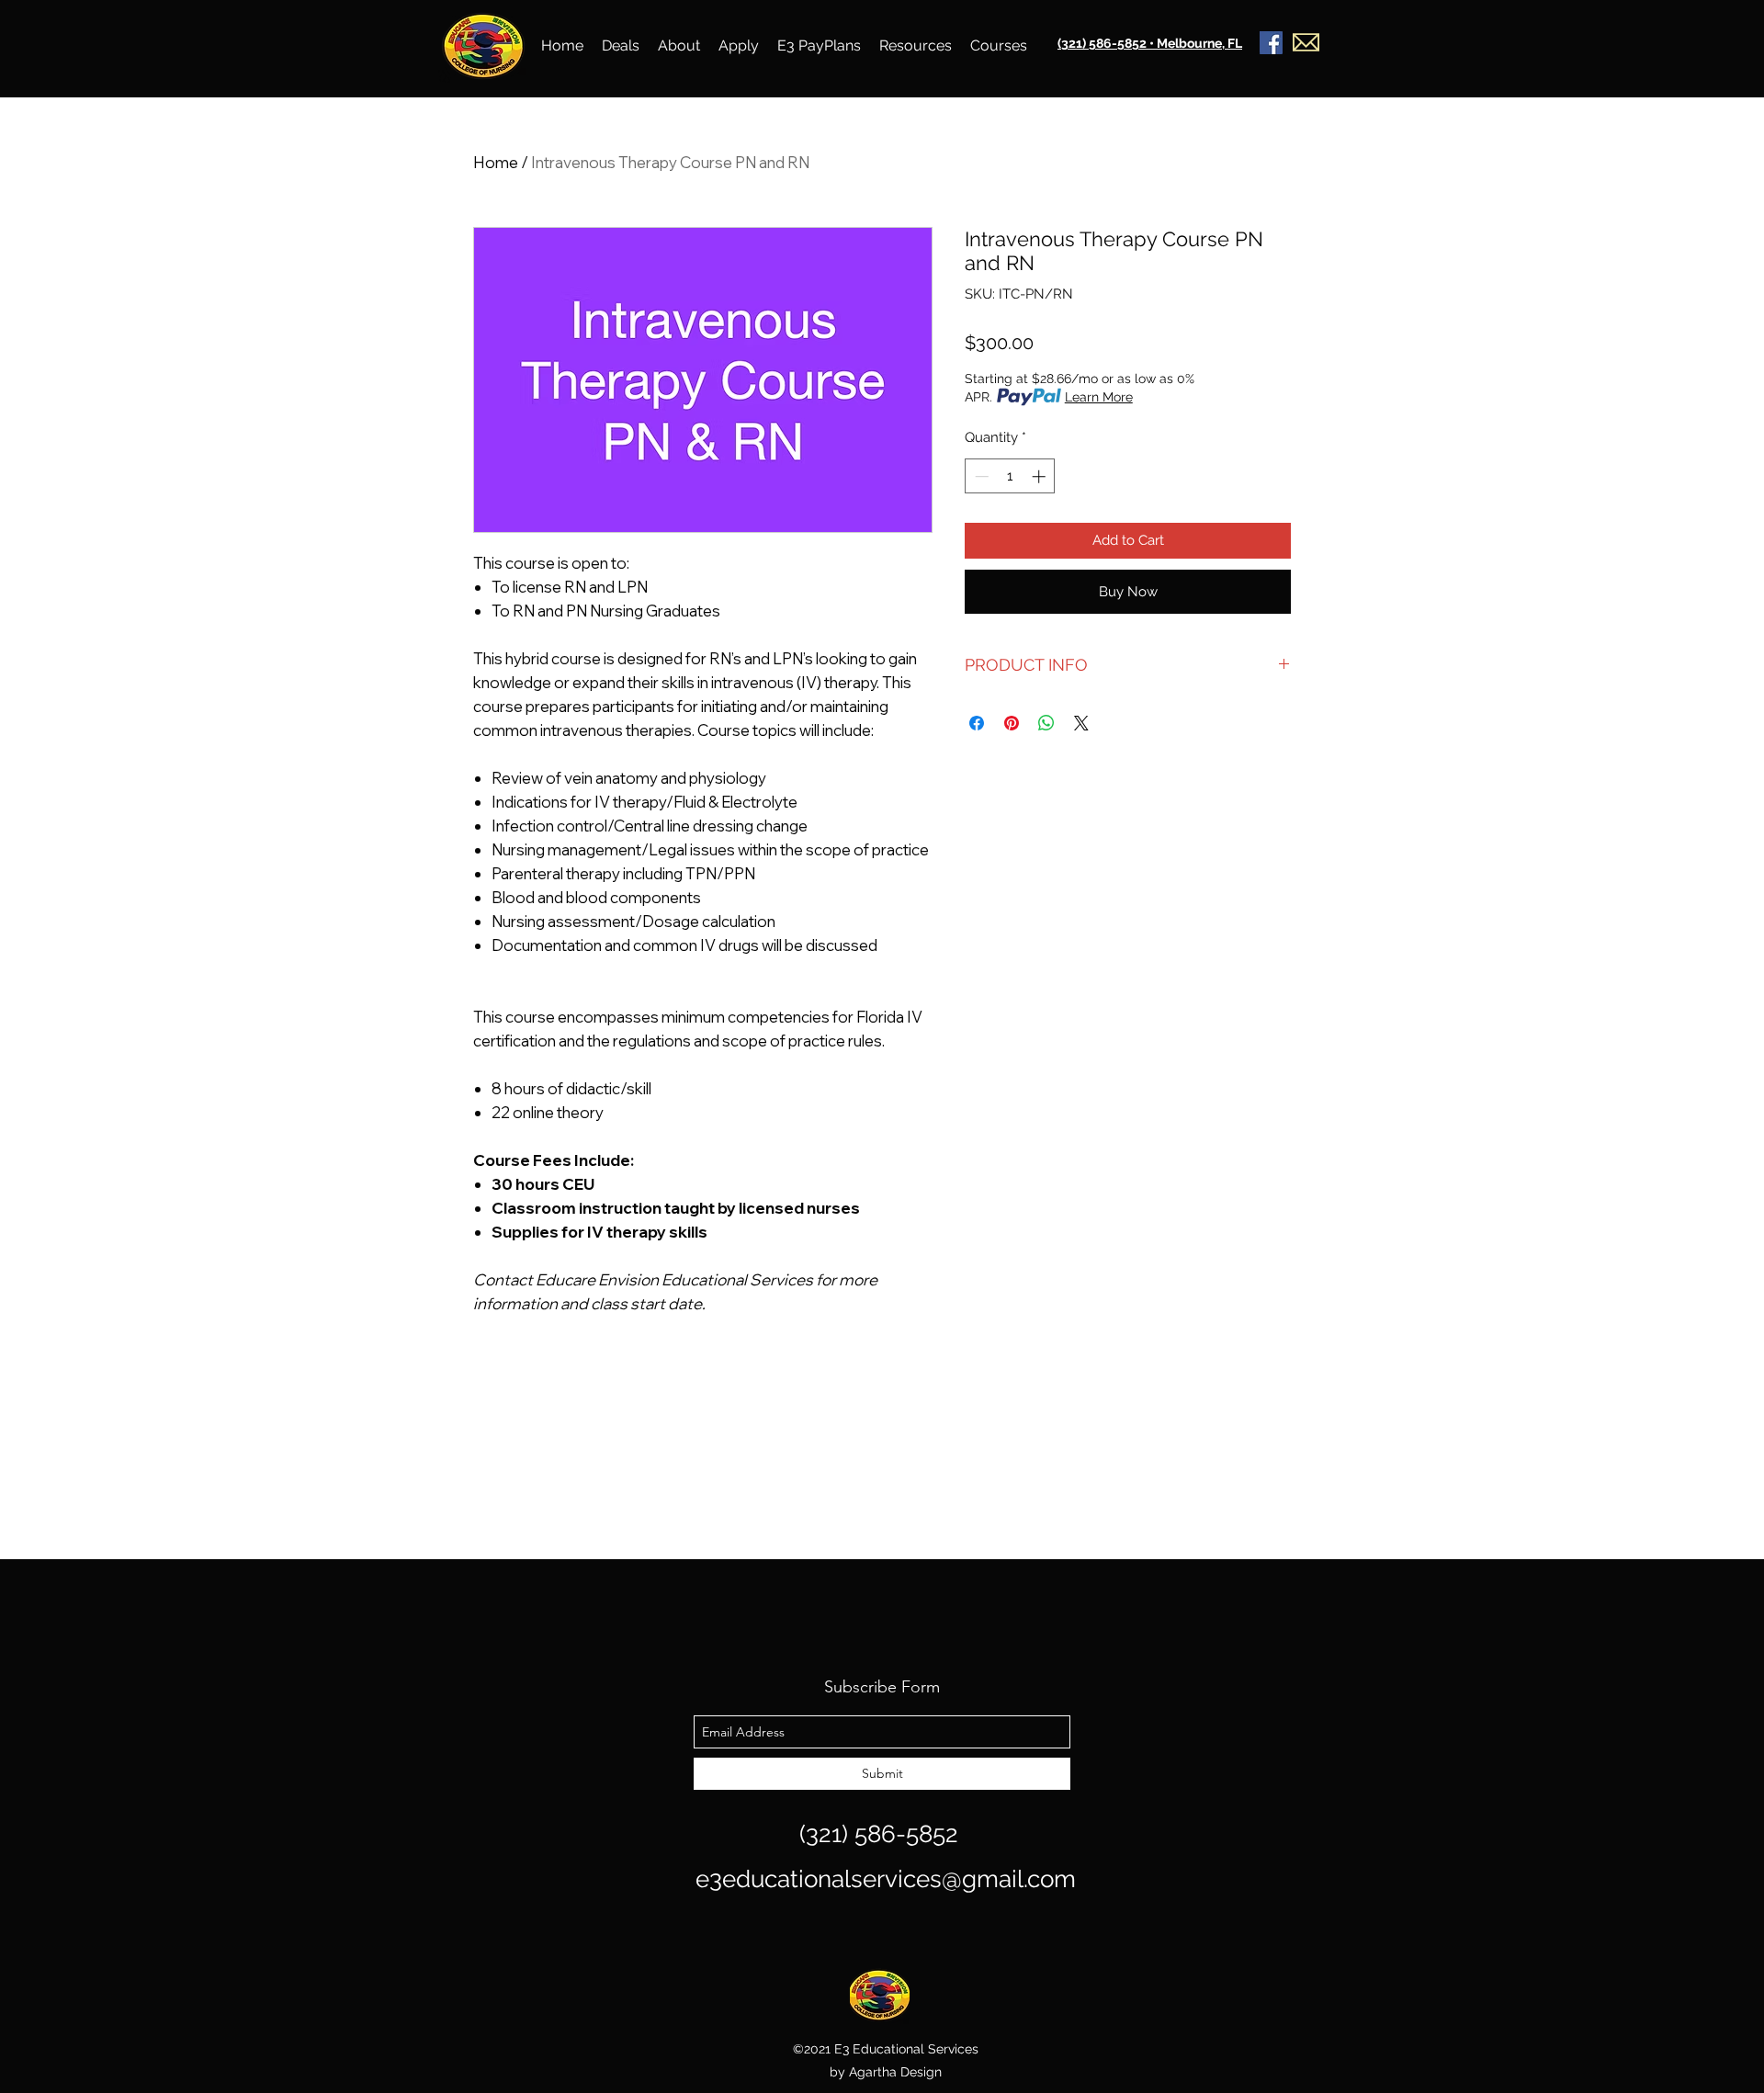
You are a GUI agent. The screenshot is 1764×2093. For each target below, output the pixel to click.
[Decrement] (980, 476)
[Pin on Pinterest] (1012, 723)
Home (496, 162)
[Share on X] (1081, 723)
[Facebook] (1271, 43)
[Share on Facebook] (977, 723)
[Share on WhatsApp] (1046, 723)
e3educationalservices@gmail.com (886, 1879)
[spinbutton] (1010, 476)
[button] (621, 46)
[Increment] (1040, 476)
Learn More (1099, 397)
